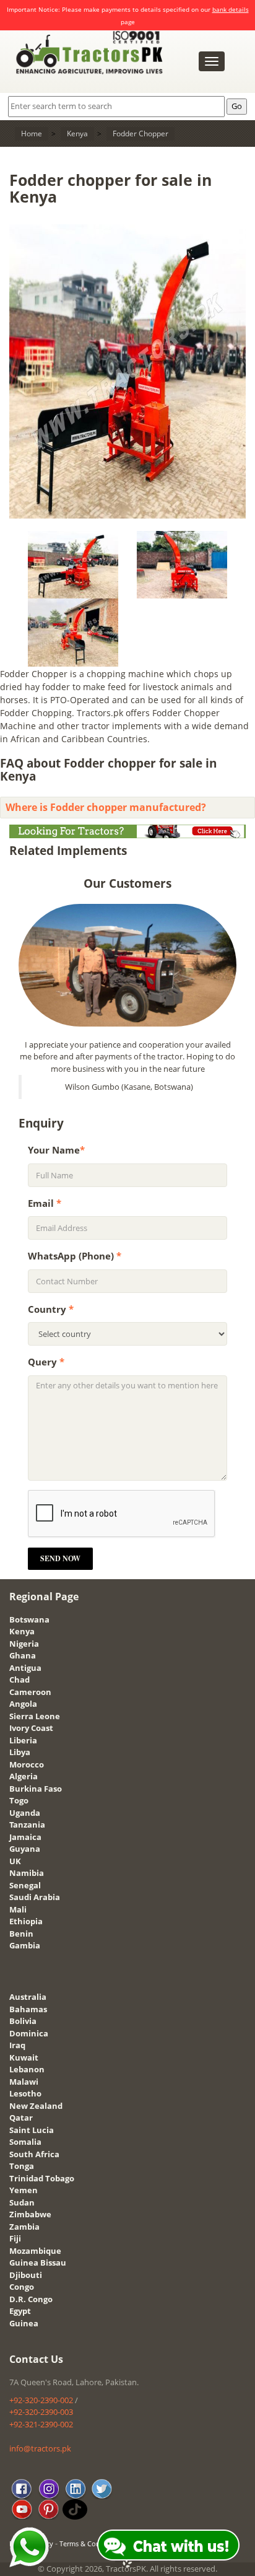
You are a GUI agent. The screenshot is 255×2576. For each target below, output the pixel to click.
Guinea (24, 2323)
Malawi (24, 2082)
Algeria (24, 1776)
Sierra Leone (35, 1716)
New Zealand (36, 2106)
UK (15, 1861)
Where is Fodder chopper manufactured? (106, 807)
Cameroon (30, 1692)
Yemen (24, 2190)
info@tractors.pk (40, 2448)
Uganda (25, 1813)
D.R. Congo (31, 2299)
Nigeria (24, 1644)
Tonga (22, 2166)
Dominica (29, 2033)
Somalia (25, 2142)
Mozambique (35, 2251)
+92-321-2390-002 (41, 2424)
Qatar (21, 2118)
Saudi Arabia (35, 1897)
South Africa (34, 2154)
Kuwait (24, 2057)
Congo (22, 2287)
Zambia (24, 2227)
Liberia (23, 1740)
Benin (21, 1934)
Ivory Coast (31, 1728)
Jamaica (25, 1837)
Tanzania (27, 1825)
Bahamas (28, 2009)
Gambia (25, 1945)
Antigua (25, 1668)
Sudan (22, 2202)
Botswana (29, 1619)
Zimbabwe (30, 2214)
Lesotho (25, 2093)
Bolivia (23, 2021)
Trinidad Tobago (42, 2178)
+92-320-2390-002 (41, 2400)
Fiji (15, 2238)
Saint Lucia (32, 2130)
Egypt (20, 2311)
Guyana (25, 1849)
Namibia (27, 1873)
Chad (19, 1680)
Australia (28, 1997)
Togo (19, 1800)
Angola (23, 1704)
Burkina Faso (36, 1789)
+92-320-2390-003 (41, 2412)
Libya (20, 1752)
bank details (231, 9)
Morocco (27, 1764)
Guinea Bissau (38, 2263)
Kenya (22, 1631)
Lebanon (27, 2069)
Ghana (23, 1655)
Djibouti (26, 2275)
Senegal (25, 1885)
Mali (18, 1909)
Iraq (17, 2045)
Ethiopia (26, 1921)
